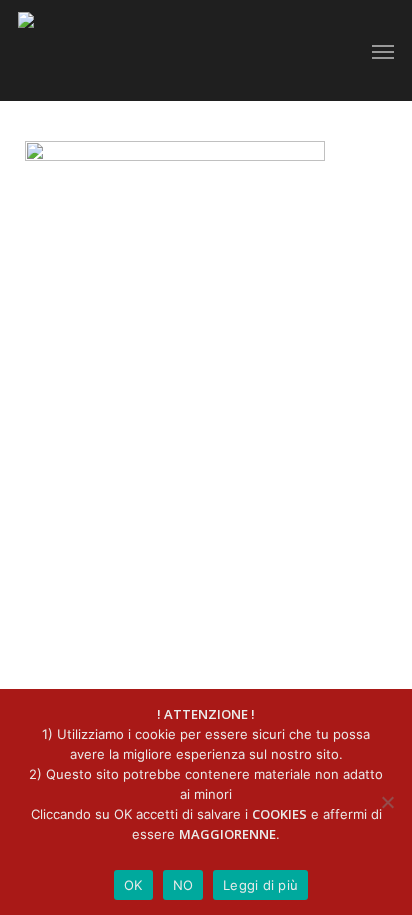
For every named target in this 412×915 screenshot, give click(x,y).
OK (133, 885)
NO (183, 885)
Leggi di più (260, 885)
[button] (383, 51)
